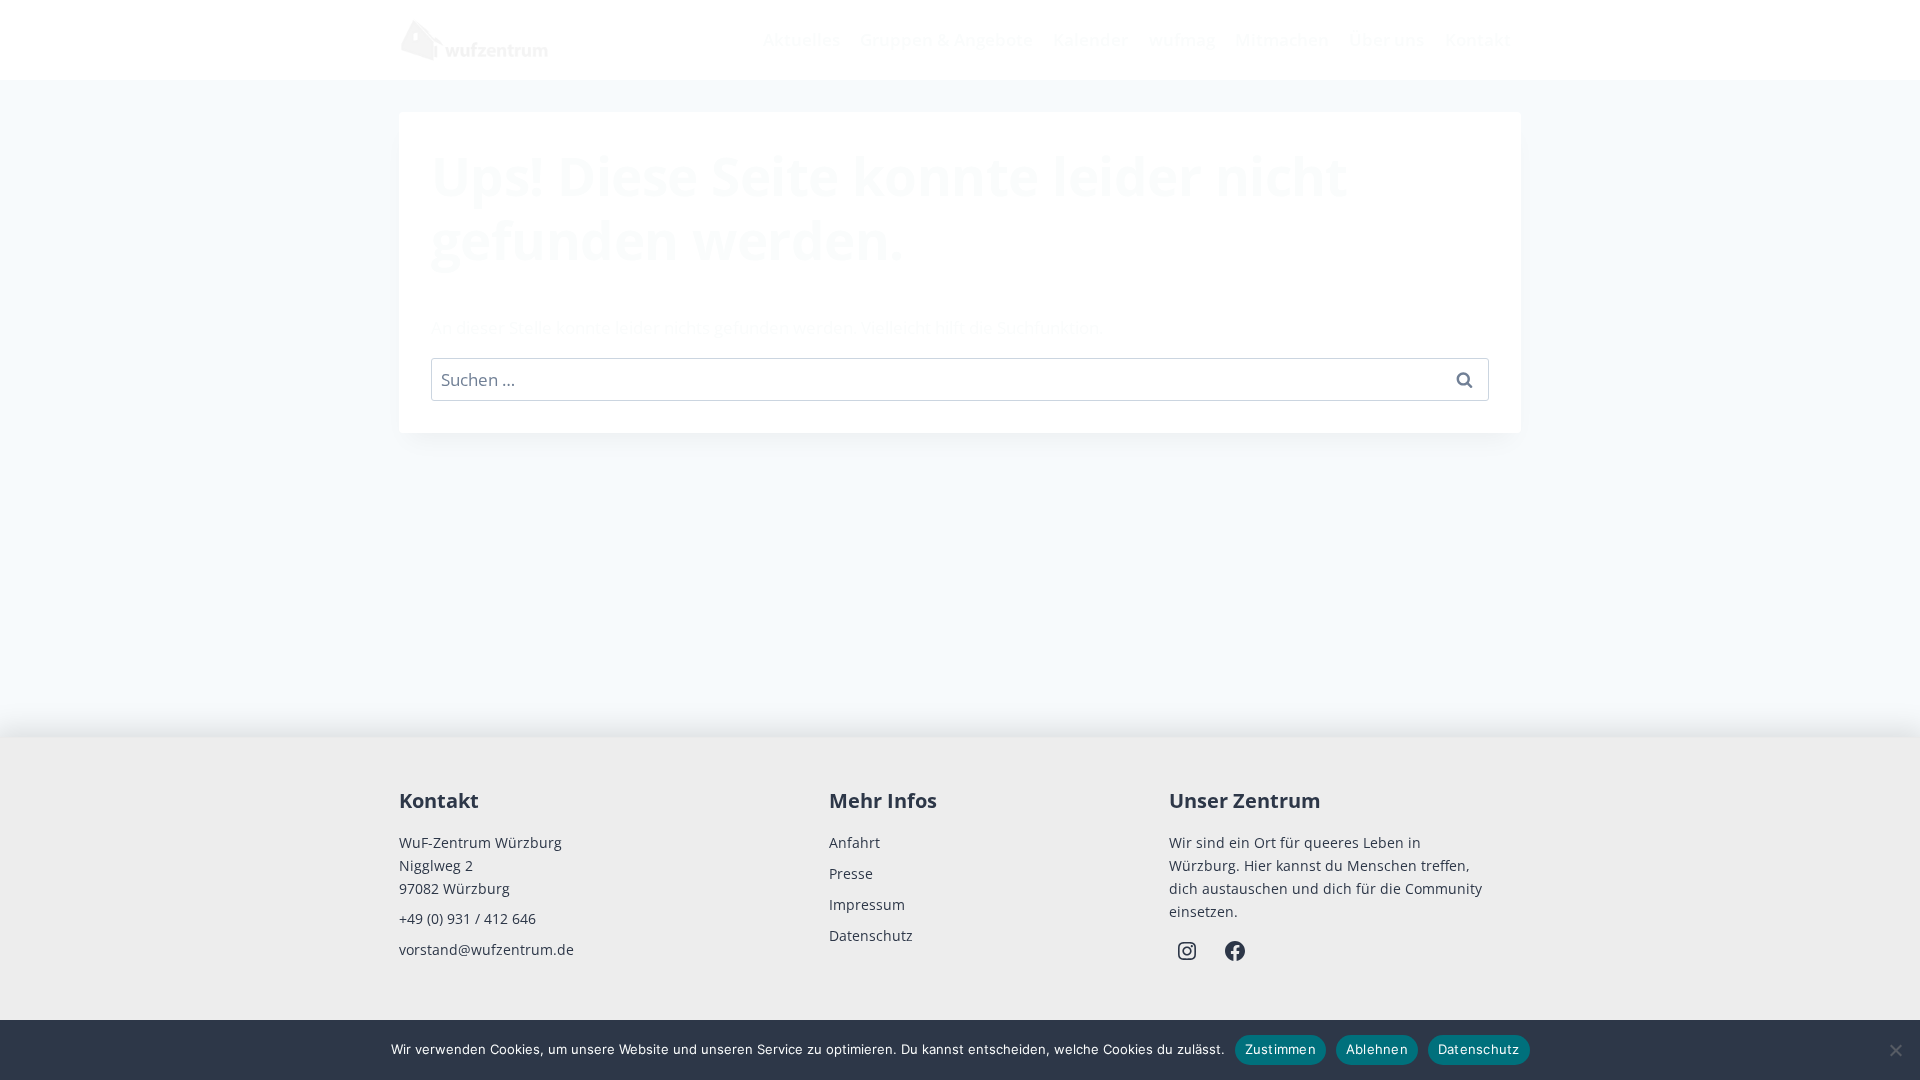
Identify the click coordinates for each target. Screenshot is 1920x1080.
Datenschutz (871, 935)
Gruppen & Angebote (946, 39)
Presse (851, 873)
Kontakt (1478, 39)
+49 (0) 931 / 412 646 (467, 918)
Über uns (1386, 39)
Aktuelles (801, 39)
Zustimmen (1280, 1049)
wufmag (1182, 39)
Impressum (867, 904)
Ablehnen (1377, 1049)
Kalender (1090, 39)
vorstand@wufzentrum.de (486, 949)
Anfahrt (854, 842)
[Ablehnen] (1895, 1050)
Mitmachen (1282, 39)
